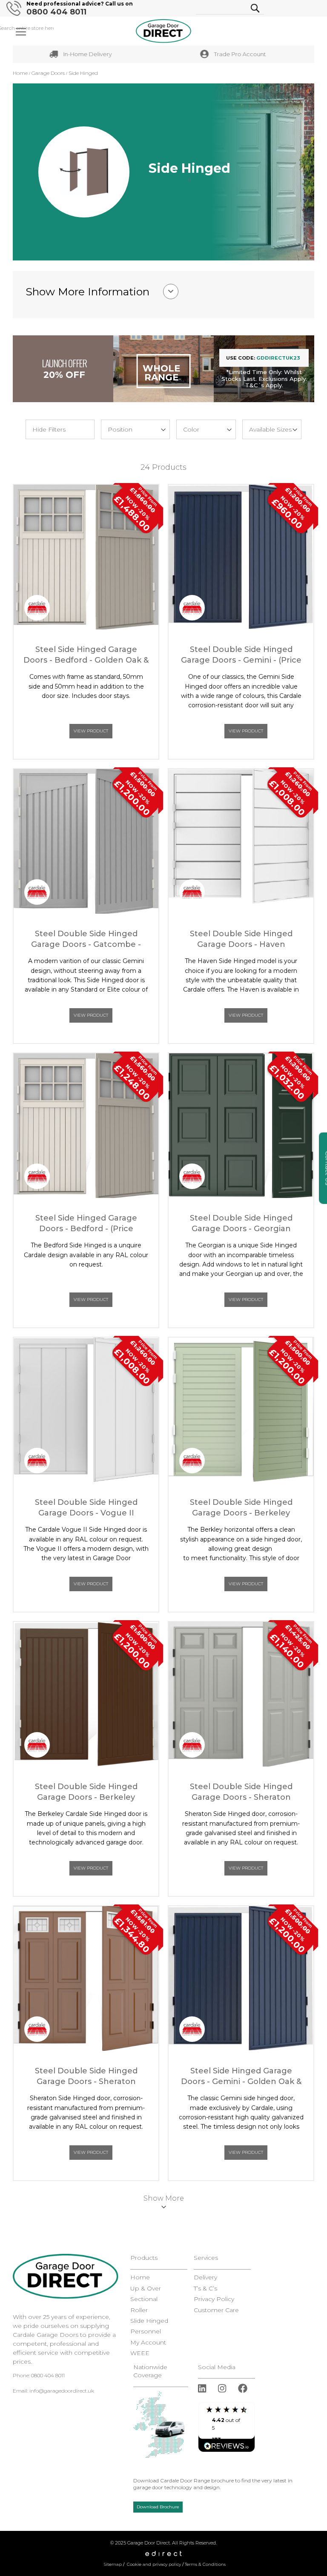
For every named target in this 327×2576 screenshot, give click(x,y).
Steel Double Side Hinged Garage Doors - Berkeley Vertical (86, 1792)
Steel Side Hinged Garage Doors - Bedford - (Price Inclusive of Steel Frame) (86, 1224)
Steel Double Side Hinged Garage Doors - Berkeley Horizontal (241, 1508)
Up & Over (146, 2289)
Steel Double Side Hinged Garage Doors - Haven (241, 939)
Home (21, 73)
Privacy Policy (214, 2299)
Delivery (205, 2277)
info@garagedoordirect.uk (62, 2391)
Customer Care (216, 2310)
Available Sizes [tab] (270, 429)
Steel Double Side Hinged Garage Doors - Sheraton (241, 1792)
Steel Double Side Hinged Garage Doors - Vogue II (86, 1508)
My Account (148, 2343)
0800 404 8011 (56, 12)
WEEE (140, 2353)
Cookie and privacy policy (154, 2564)
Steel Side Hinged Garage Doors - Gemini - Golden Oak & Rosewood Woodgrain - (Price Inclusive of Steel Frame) (241, 2077)
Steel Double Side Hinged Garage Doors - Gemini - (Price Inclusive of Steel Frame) (241, 655)
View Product (91, 731)
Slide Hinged (149, 2321)
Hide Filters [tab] (49, 429)
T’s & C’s (205, 2289)
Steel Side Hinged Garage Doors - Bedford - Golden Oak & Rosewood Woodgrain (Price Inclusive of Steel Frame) (86, 655)
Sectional (144, 2299)
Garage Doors (49, 73)
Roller (139, 2310)
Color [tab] (191, 429)
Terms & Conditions (205, 2564)
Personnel (146, 2332)
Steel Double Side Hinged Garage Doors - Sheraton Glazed (86, 2077)
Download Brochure (158, 2507)
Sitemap (113, 2564)
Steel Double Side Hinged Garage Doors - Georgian (241, 1223)
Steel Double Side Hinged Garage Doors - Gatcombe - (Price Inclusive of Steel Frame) (86, 939)
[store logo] (163, 31)
